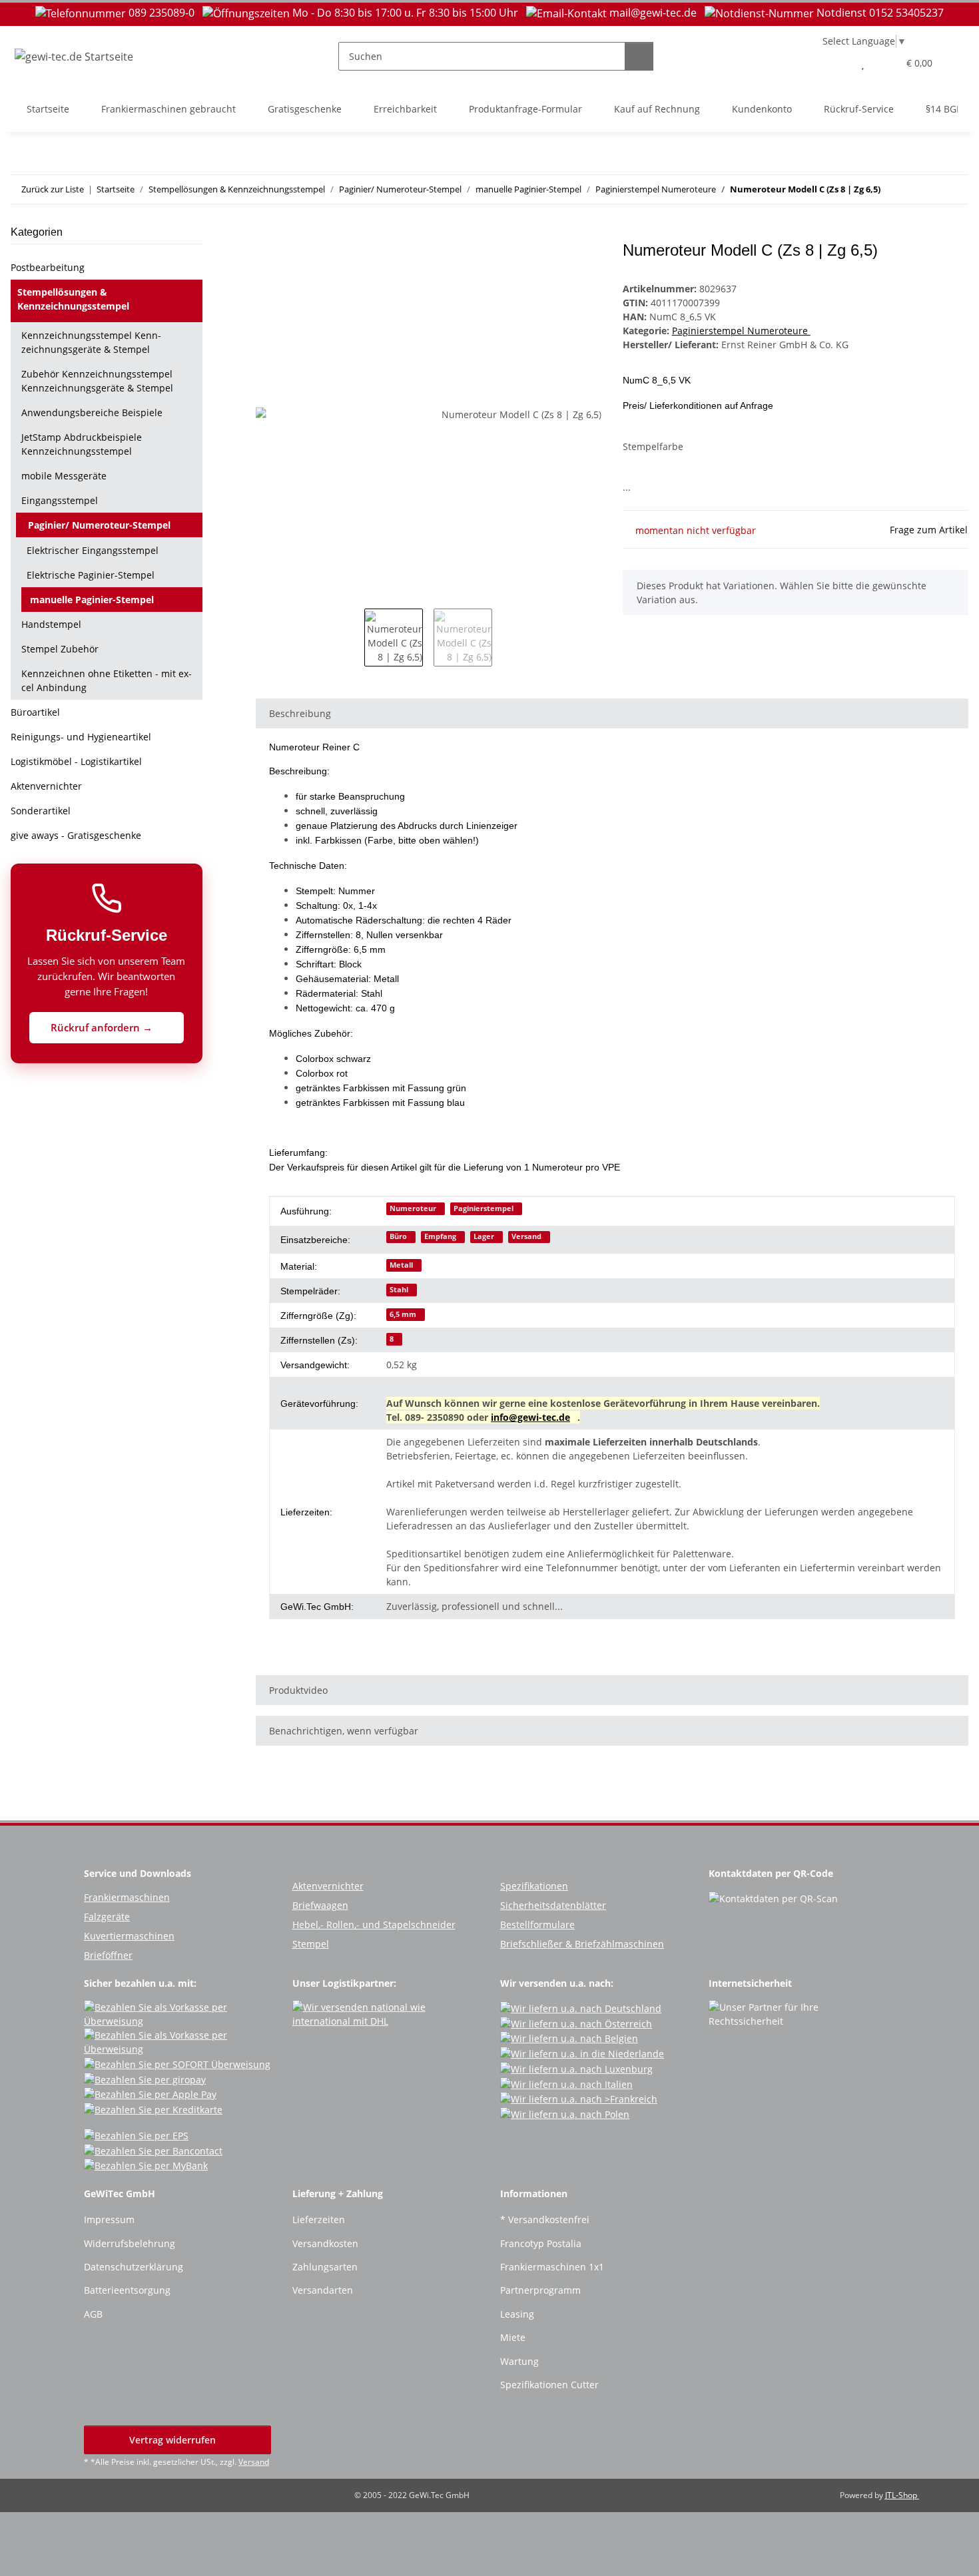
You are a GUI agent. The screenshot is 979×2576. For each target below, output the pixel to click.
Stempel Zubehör (60, 649)
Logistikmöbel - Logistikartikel (76, 761)
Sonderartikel (41, 811)
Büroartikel (35, 712)
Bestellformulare (537, 1925)
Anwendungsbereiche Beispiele (92, 412)
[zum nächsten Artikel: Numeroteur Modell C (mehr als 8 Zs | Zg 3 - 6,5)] (954, 189)
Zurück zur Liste (53, 189)
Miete (513, 2337)
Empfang (440, 1236)
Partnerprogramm (540, 2290)
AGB (93, 2314)
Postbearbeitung (48, 267)
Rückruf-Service (859, 109)
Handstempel (51, 624)
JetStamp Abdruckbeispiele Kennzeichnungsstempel (82, 444)
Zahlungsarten (325, 2267)
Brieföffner (108, 1955)
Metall (401, 1265)
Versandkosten (325, 2243)
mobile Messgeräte (64, 476)
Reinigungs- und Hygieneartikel (81, 737)
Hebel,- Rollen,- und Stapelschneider (374, 1925)
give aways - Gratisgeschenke (76, 835)
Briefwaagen (320, 1905)
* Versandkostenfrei (545, 2219)
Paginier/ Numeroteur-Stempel (99, 525)
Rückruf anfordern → (103, 1027)
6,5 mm (403, 1314)
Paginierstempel (484, 1208)
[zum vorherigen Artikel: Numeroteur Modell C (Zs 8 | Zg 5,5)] (925, 189)
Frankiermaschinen (127, 1897)
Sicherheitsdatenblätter (553, 1905)
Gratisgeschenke (305, 109)
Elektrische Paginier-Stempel (91, 575)
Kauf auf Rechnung (657, 109)
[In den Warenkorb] (266, 234)
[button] (836, 63)
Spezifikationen (534, 1886)
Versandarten (323, 2290)
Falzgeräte (107, 1917)
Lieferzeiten (319, 2219)
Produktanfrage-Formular (525, 109)
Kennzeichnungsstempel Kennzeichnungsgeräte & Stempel (91, 342)
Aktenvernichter (46, 786)
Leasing (517, 2314)
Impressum (109, 2219)
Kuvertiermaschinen (129, 1936)
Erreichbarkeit (405, 109)
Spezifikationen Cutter (549, 2385)
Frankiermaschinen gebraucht (168, 109)
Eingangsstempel (60, 500)
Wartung (519, 2361)
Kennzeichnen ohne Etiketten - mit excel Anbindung (107, 680)
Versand (526, 1236)
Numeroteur (413, 1208)
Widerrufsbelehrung (130, 2243)
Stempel (311, 1944)
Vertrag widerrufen (174, 2440)
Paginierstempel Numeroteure (741, 331)
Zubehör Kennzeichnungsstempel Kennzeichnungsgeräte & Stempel (97, 381)
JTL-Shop (902, 2495)
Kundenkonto (762, 109)
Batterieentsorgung (127, 2290)
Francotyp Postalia (541, 2243)
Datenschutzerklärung (134, 2267)
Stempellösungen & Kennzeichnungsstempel (73, 299)
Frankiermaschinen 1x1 (552, 2267)
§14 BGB (944, 109)
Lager (484, 1236)
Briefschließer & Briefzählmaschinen (582, 1944)
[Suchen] (639, 56)
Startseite (48, 109)
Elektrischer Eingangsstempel (93, 550)
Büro (398, 1236)
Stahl (399, 1290)
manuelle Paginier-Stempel (92, 600)
